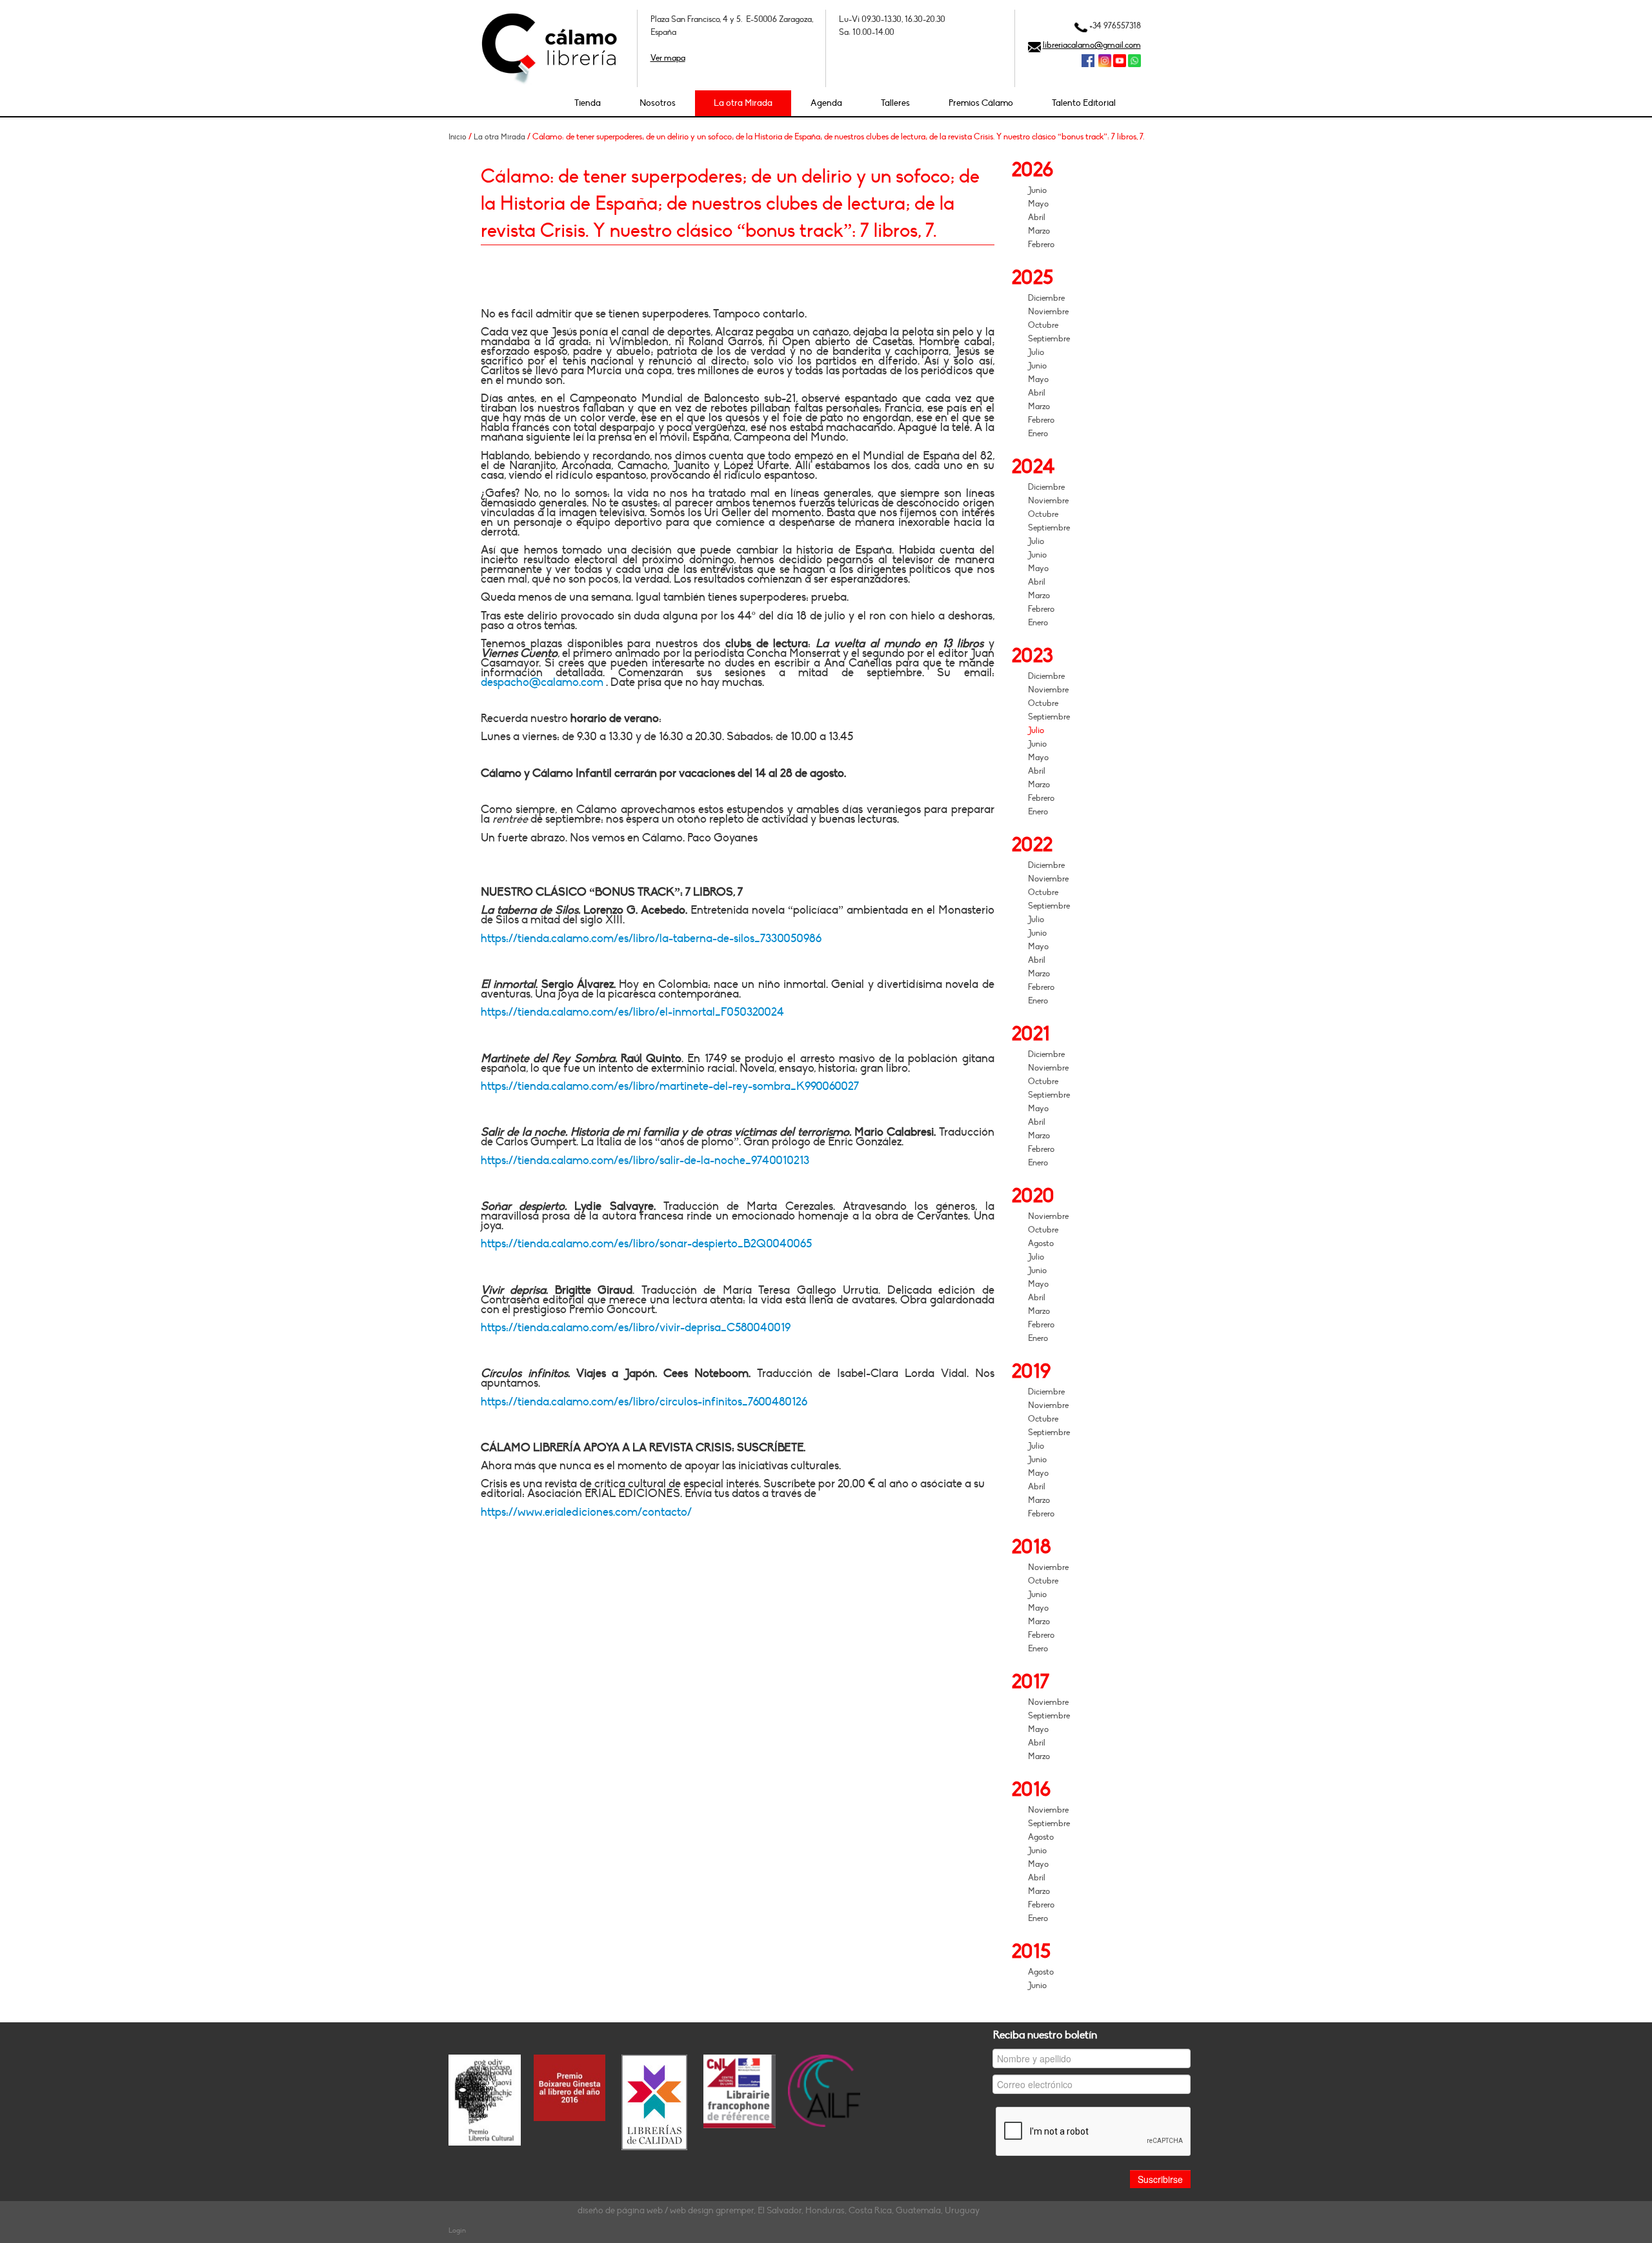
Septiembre (1049, 339)
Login (457, 2230)
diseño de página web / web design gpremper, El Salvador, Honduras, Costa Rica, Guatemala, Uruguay (779, 2210)
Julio (1036, 352)
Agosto (1041, 1243)
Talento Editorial (1084, 103)
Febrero (1041, 245)
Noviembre (1048, 312)
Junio (1037, 190)
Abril (1037, 217)
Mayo (1038, 204)
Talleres (895, 103)
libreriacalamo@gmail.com (1092, 45)
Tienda (588, 103)
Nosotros (658, 103)
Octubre (1043, 325)
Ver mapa (668, 58)
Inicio (458, 137)
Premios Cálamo (981, 103)
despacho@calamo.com (542, 682)
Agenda (826, 103)
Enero (1038, 434)
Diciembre (1046, 298)
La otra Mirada (743, 103)
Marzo (1039, 231)
